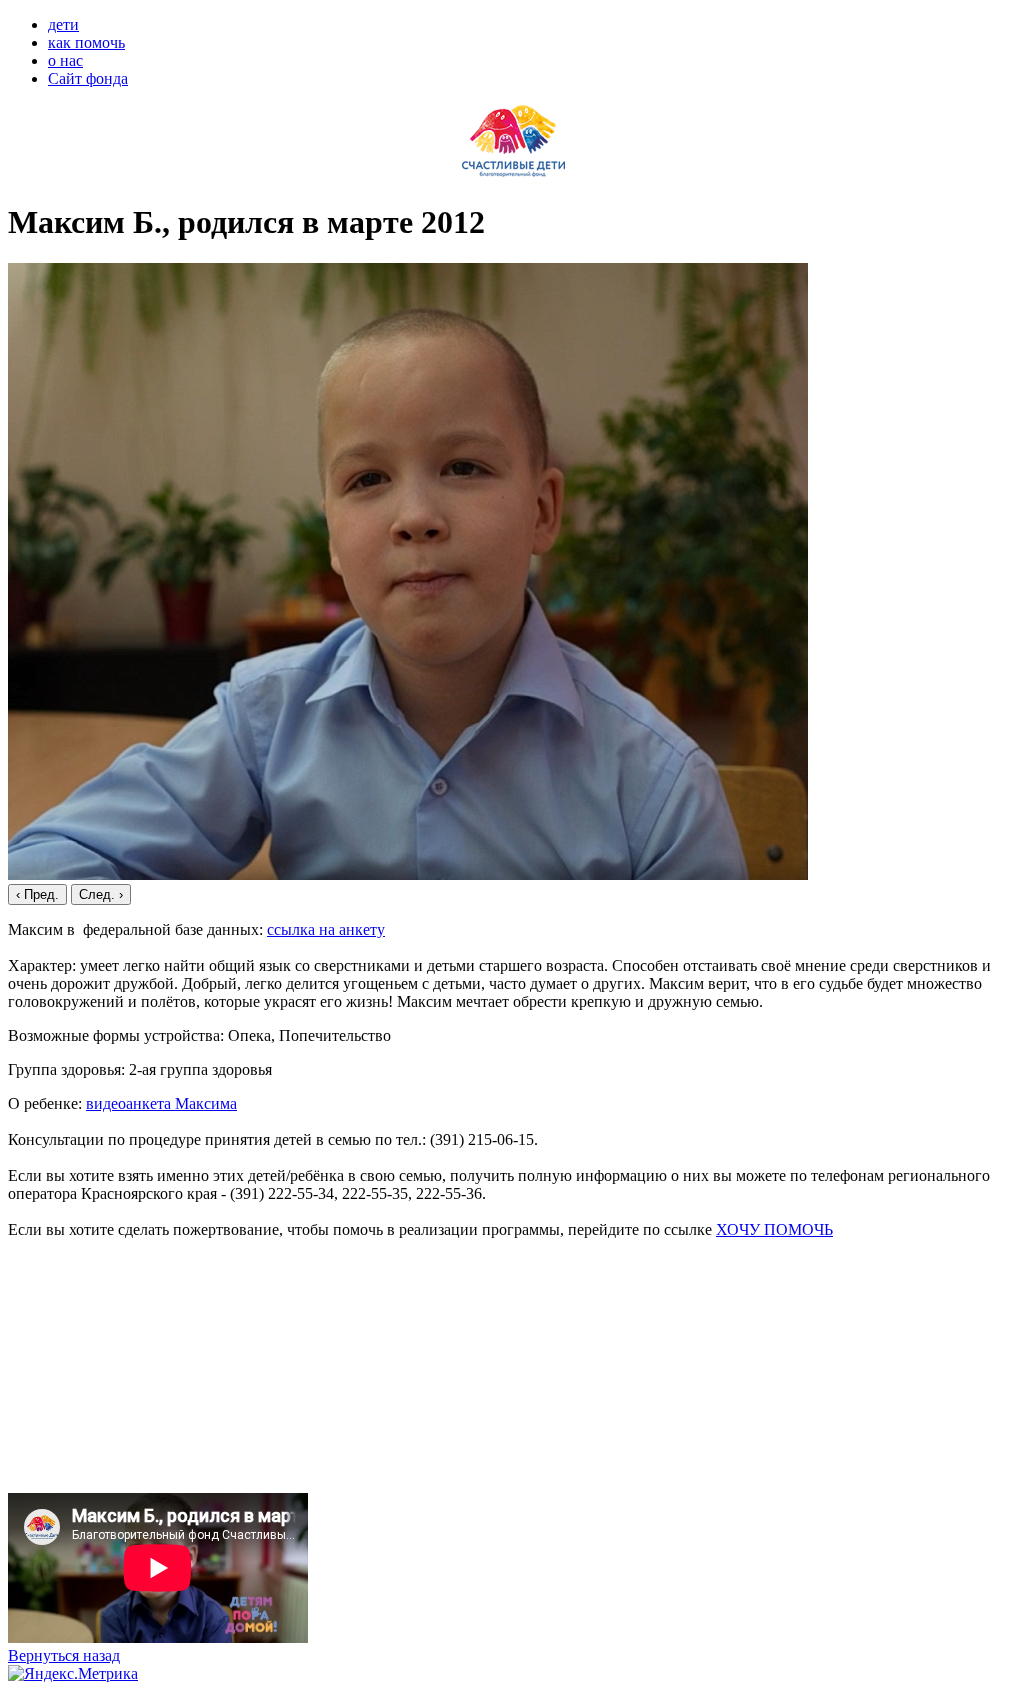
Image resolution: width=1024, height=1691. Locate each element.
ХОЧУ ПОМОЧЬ (774, 1229)
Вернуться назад (64, 1655)
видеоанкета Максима (161, 1103)
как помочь (86, 42)
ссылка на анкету (326, 929)
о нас (65, 60)
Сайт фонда (88, 78)
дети (63, 24)
